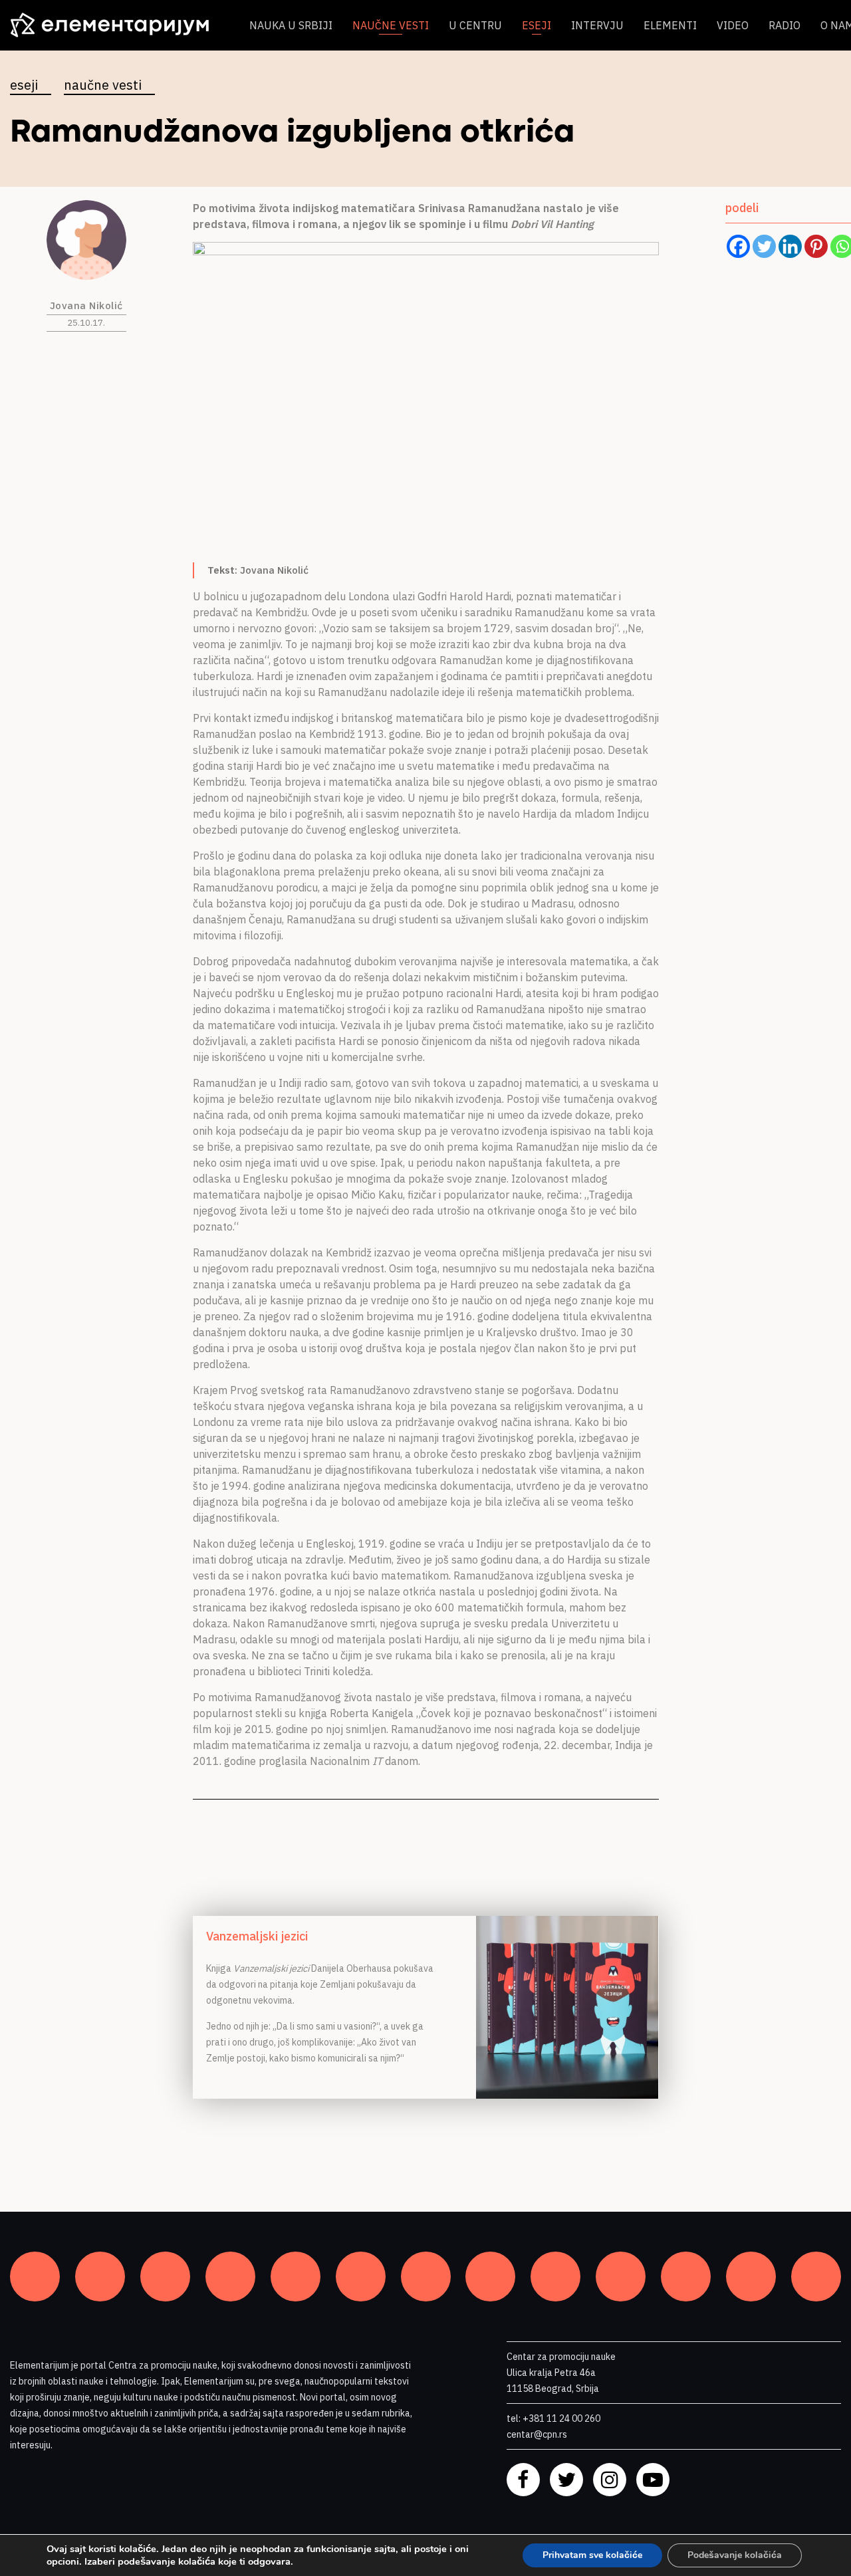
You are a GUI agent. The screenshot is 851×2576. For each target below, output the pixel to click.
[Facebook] (738, 246)
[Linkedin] (790, 246)
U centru (475, 25)
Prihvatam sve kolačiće (592, 2555)
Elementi (670, 25)
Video (733, 25)
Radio (785, 25)
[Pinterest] (816, 246)
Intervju (597, 25)
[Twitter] (764, 246)
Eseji (537, 25)
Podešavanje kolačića (735, 2555)
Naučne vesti (391, 25)
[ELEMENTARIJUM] (120, 25)
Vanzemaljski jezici (257, 1936)
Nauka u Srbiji (291, 25)
